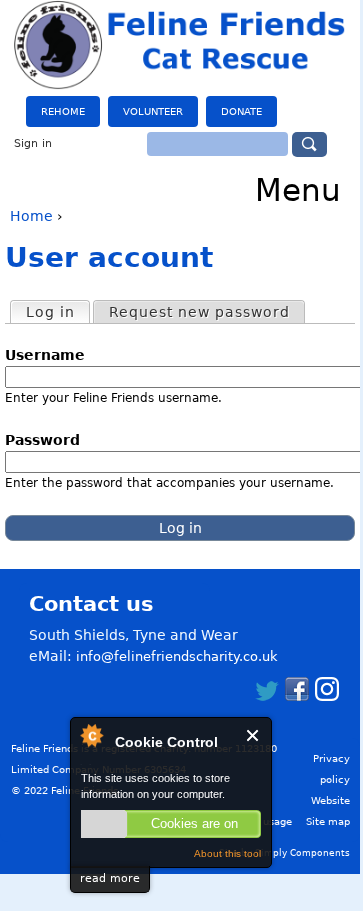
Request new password (199, 312)
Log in (57, 312)
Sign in (33, 143)
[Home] (180, 45)
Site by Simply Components (284, 853)
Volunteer (153, 111)
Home (31, 216)
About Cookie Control (91, 735)
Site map (328, 821)
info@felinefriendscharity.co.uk (177, 656)
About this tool (227, 853)
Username (51, 355)
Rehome (63, 111)
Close (253, 735)
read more (110, 878)
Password (48, 440)
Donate (241, 111)
